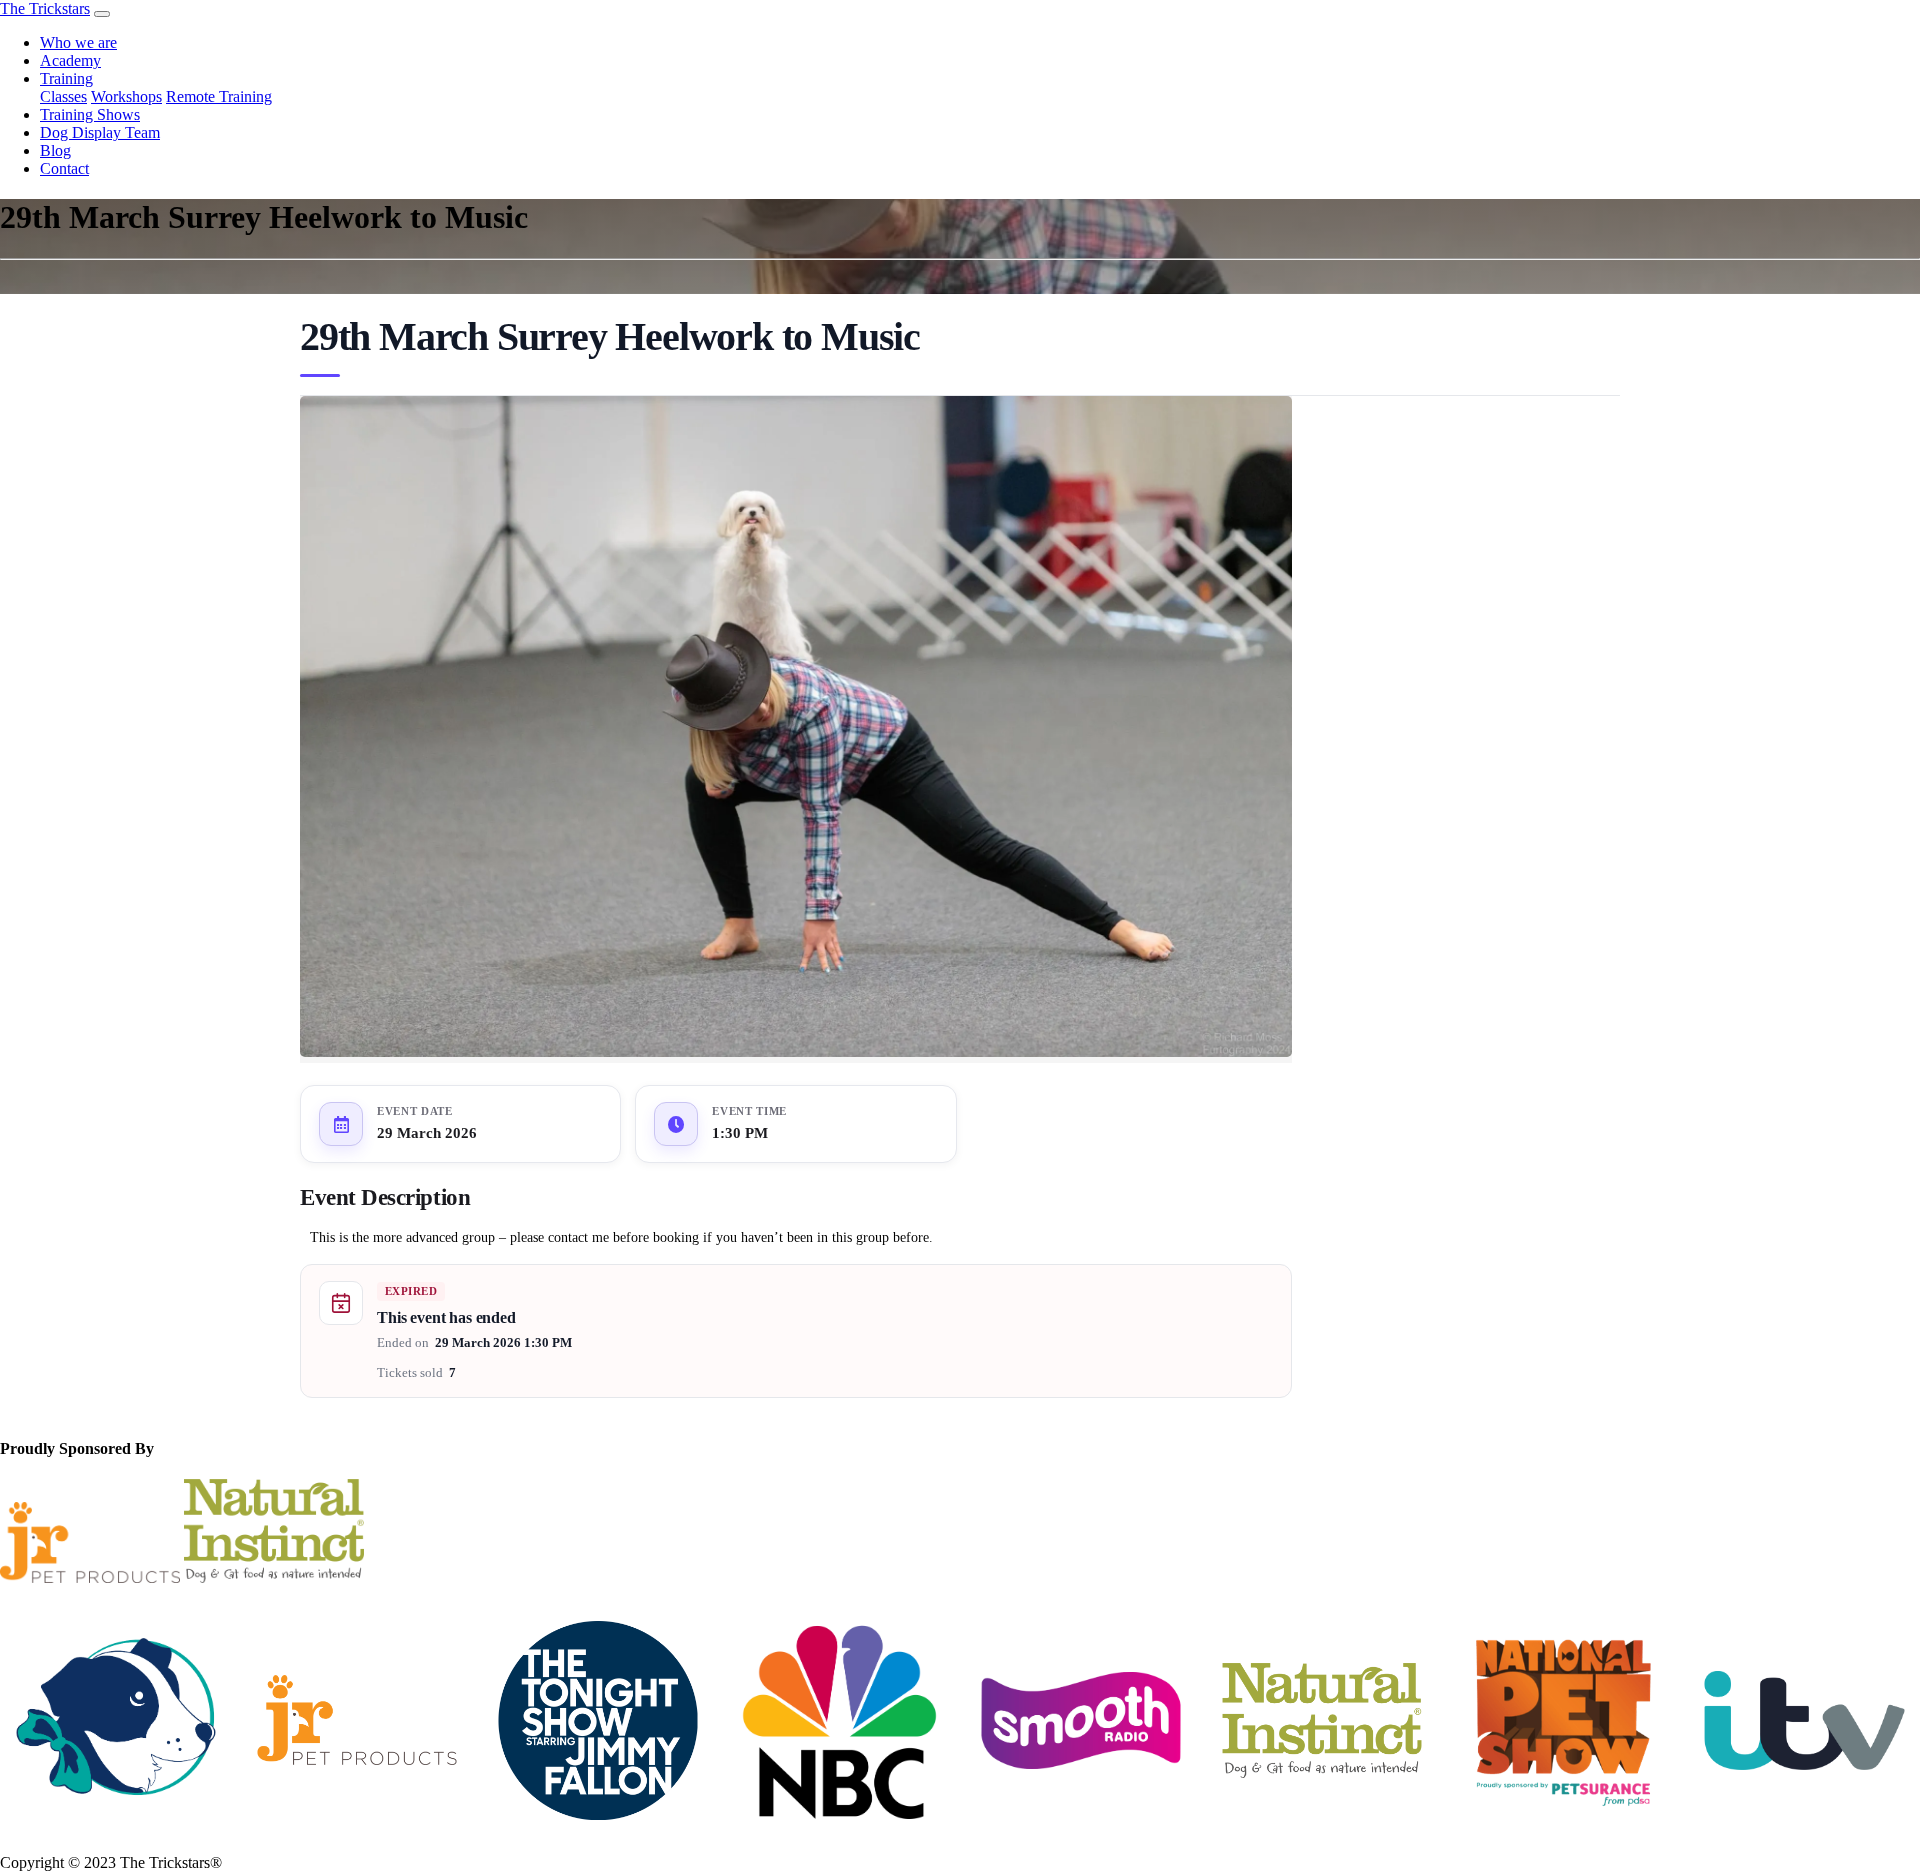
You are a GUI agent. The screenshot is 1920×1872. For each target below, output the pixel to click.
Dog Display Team (100, 132)
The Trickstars (45, 8)
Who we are (78, 42)
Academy (70, 60)
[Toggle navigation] (102, 14)
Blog (55, 150)
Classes (63, 96)
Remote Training (219, 96)
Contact (64, 168)
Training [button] (66, 78)
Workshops (126, 96)
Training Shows (90, 114)
